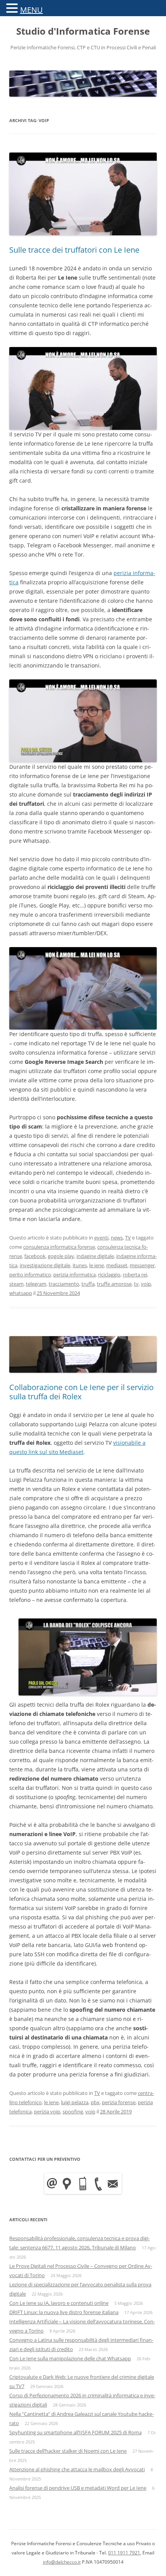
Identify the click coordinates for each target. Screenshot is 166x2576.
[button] (13, 8)
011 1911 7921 (124, 2553)
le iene (97, 1265)
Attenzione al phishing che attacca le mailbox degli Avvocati (77, 2469)
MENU (31, 10)
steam (16, 1284)
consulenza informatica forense (59, 1247)
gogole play (61, 1256)
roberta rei (135, 1275)
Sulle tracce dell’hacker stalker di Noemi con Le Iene (68, 2451)
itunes (80, 1265)
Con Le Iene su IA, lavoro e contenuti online (59, 2303)
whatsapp (21, 1293)
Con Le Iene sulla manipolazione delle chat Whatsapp (70, 2358)
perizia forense (119, 2102)
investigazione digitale (45, 1265)
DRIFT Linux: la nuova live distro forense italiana (64, 2312)
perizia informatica (75, 1275)
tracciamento (64, 1284)
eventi (101, 1238)
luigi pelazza (75, 2102)
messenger (142, 1265)
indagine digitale (95, 1256)
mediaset (117, 1265)
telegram (36, 1284)
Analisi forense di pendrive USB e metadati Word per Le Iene (78, 2488)
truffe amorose (114, 1284)
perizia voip (47, 2111)
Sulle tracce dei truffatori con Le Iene (74, 250)
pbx (95, 2102)
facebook (35, 1256)
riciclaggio (109, 1275)
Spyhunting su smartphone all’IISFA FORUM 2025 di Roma (75, 2432)
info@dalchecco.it (62, 2562)
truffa (88, 1284)
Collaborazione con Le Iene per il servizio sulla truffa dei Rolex (81, 1392)
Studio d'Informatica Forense (83, 31)
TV (128, 1238)
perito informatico (30, 1275)
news (117, 1238)
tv (136, 1284)
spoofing (73, 2111)
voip (146, 1284)
